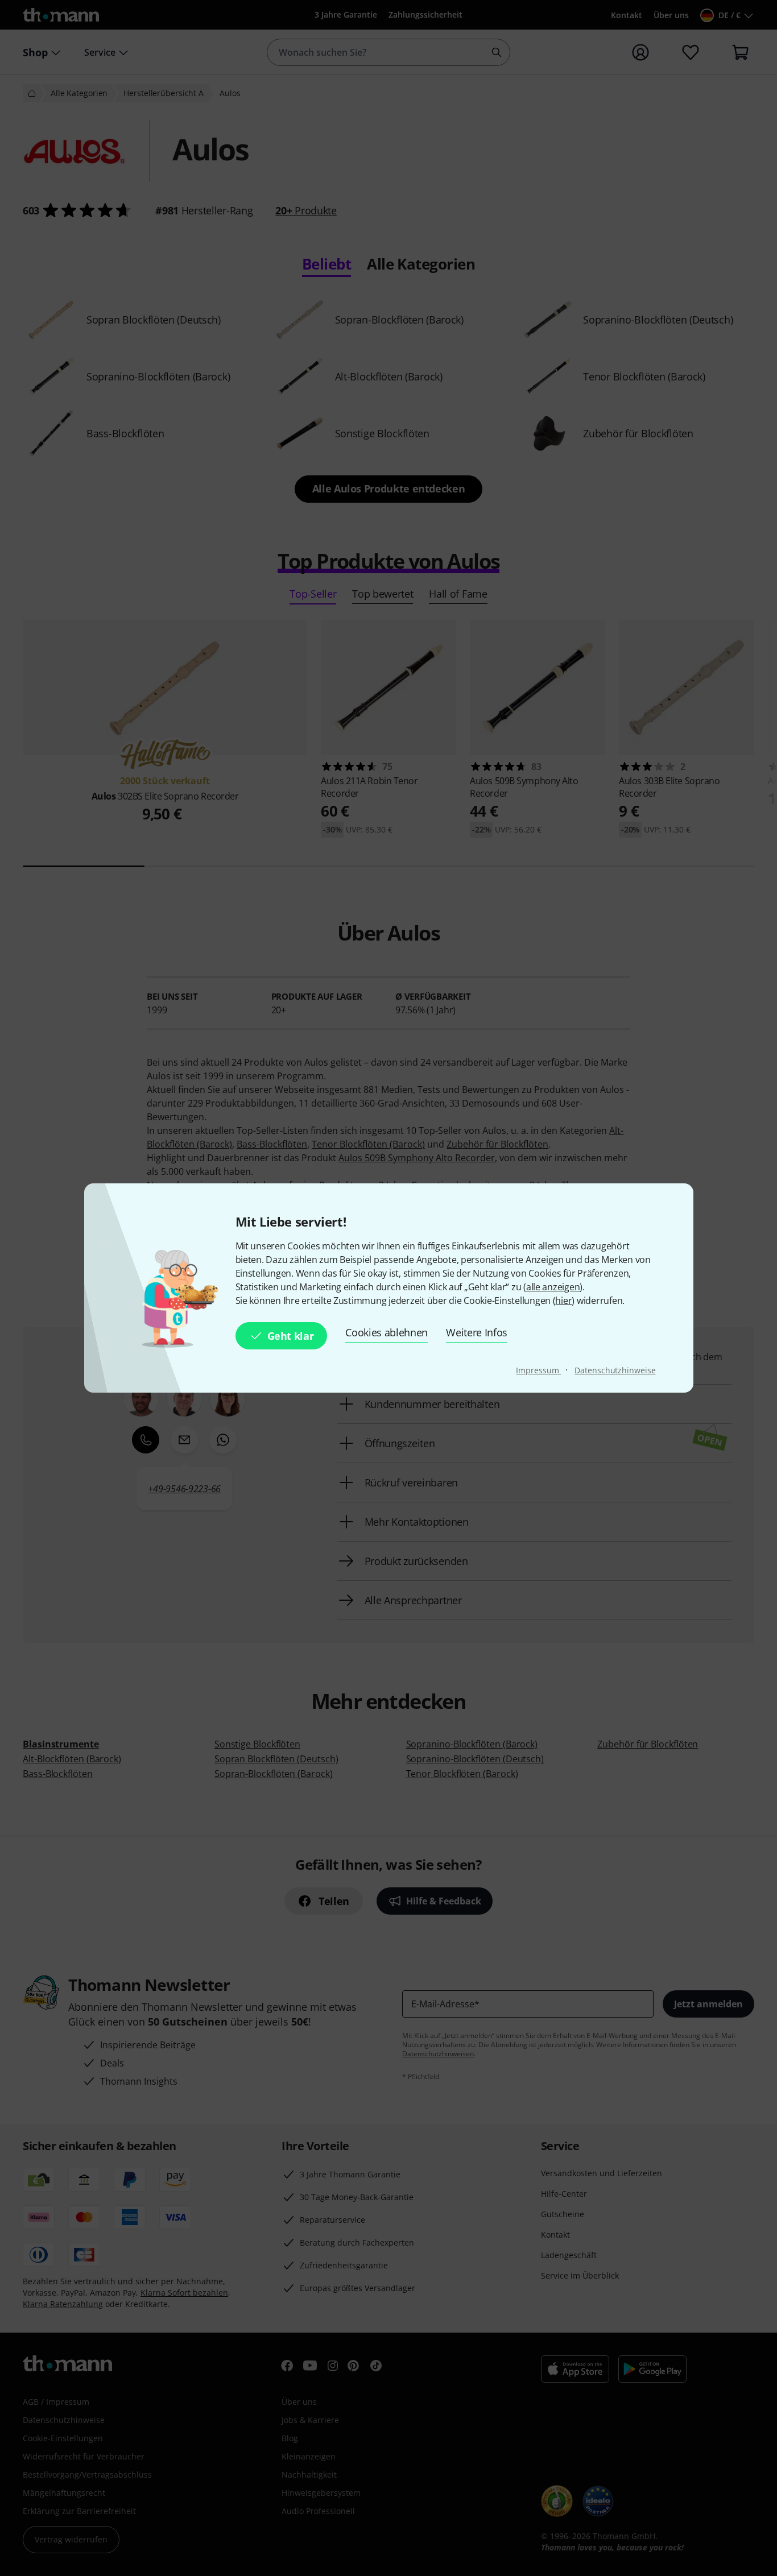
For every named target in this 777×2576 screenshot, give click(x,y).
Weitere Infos (477, 1332)
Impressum (538, 1370)
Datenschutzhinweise (615, 1370)
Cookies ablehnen (387, 1332)
